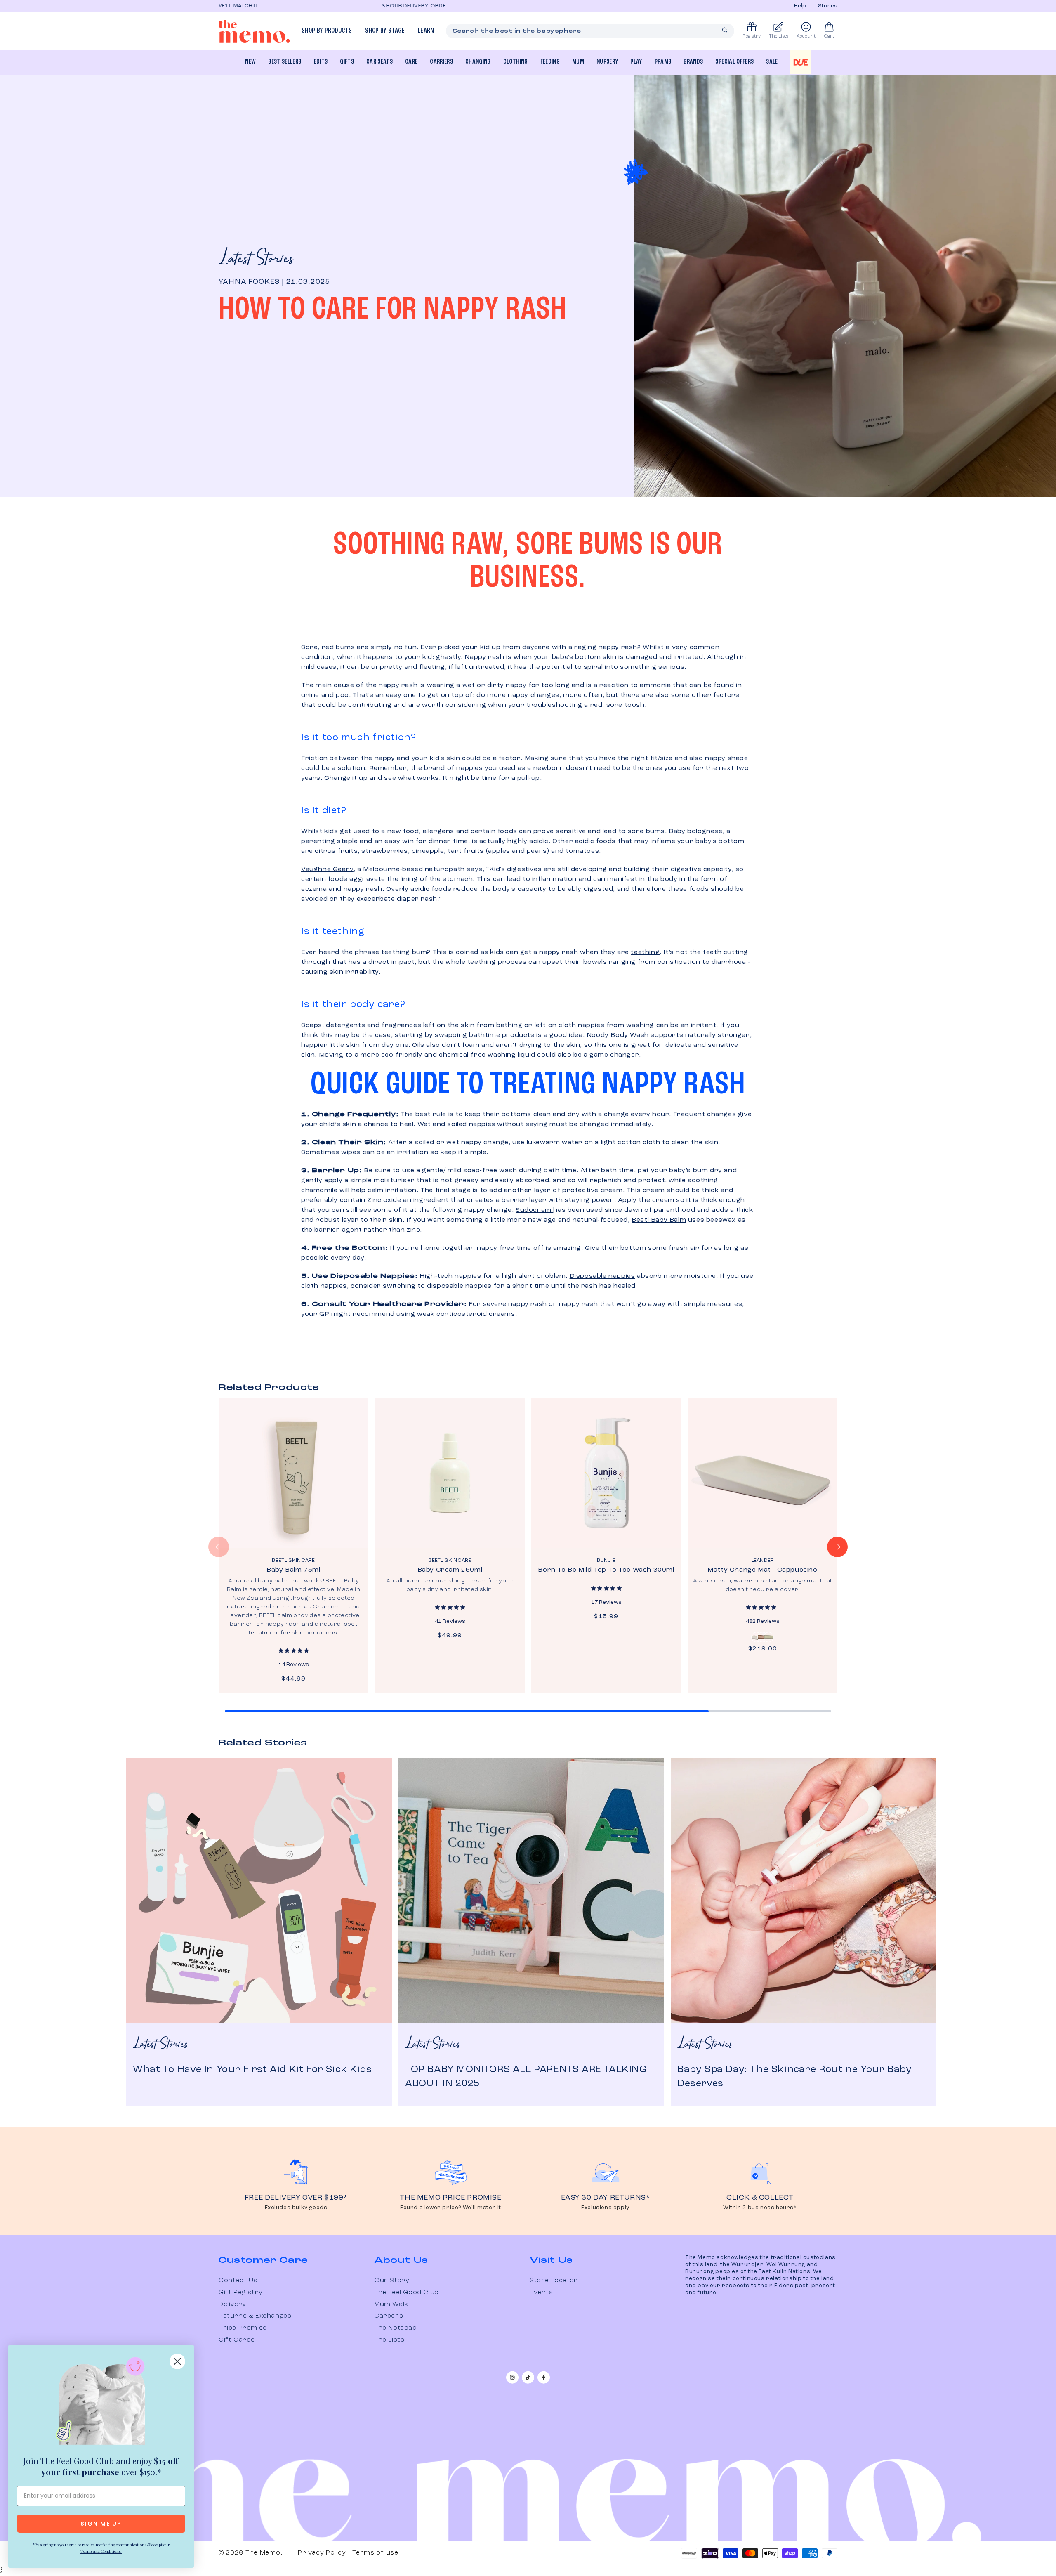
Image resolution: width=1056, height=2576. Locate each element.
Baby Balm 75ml (293, 1570)
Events (541, 2293)
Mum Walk (391, 2304)
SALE (772, 62)
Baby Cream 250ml (450, 1570)
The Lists (389, 2340)
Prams (663, 62)
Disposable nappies (602, 1276)
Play (636, 62)
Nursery (607, 62)
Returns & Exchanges (255, 2316)
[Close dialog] (177, 2361)
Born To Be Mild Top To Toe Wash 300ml (606, 1570)
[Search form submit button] (725, 30)
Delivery (232, 2304)
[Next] (837, 1547)
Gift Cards (237, 2340)
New (250, 62)
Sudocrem (534, 1210)
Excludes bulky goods (296, 2208)
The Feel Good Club (407, 2293)
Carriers (441, 62)
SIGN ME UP (101, 2524)
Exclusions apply (605, 2208)
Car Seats (379, 62)
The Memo (263, 2553)
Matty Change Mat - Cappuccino (762, 1570)
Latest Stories (256, 259)
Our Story (392, 2281)
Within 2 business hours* (760, 2208)
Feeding (550, 62)
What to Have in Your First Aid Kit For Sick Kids (252, 2070)
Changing (478, 62)
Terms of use (375, 2553)
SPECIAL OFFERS (734, 62)
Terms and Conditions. (101, 2551)
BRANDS (693, 62)
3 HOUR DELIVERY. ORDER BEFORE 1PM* (272, 6)
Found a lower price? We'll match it (451, 2208)
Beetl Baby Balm (659, 1220)
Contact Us (238, 2281)
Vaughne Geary (327, 869)
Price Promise (243, 2328)
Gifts (347, 62)
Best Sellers (285, 62)
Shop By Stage (385, 31)
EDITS (321, 62)
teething (645, 952)
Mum (578, 62)
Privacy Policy (322, 2553)
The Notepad (396, 2328)
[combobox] (590, 31)
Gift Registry (241, 2293)
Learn (426, 31)
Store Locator (554, 2281)
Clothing (516, 62)
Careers (389, 2316)
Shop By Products (327, 31)
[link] (101, 2403)
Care (411, 62)
